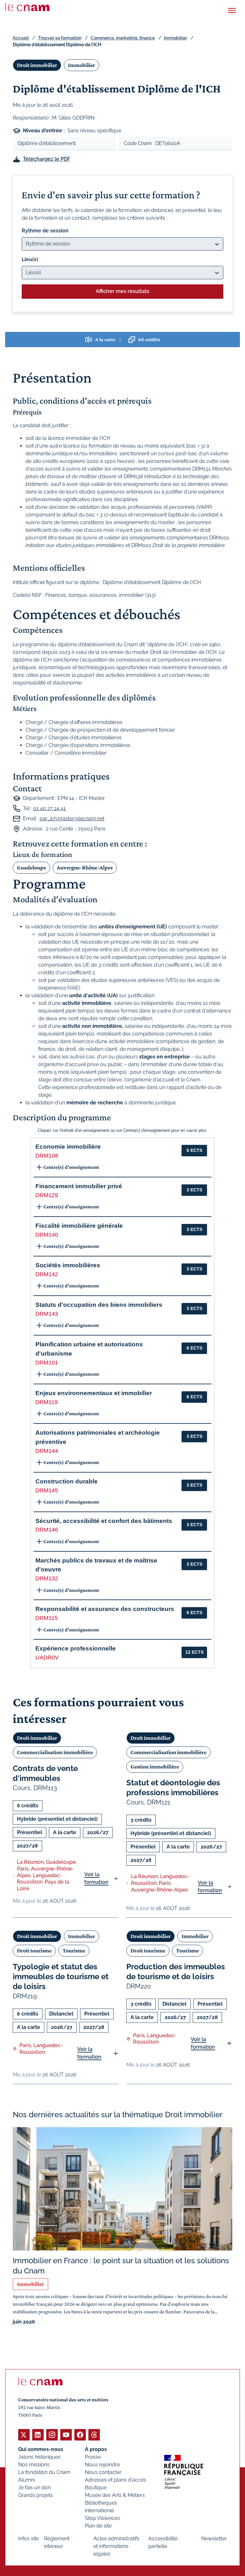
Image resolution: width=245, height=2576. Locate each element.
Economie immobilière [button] (68, 1147)
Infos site (29, 2539)
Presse (93, 2457)
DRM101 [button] (47, 1363)
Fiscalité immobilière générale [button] (79, 1226)
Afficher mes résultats (122, 291)
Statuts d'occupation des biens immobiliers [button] (99, 1305)
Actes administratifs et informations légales (116, 2546)
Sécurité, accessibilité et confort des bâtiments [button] (104, 1521)
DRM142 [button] (47, 1274)
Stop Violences (102, 2518)
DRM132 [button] (47, 1578)
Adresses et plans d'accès (115, 2480)
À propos (96, 2449)
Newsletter (214, 2539)
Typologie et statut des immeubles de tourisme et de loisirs (61, 1976)
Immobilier (175, 38)
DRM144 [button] (47, 1451)
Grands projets (36, 2495)
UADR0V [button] (47, 1658)
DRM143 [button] (47, 1314)
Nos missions (34, 2465)
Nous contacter (103, 2472)
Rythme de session (45, 231)
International (99, 2510)
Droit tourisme (34, 1950)
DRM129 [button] (47, 1195)
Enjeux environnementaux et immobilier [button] (94, 1393)
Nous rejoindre (102, 2465)
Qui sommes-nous (41, 2449)
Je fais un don (34, 2488)
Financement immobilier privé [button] (79, 1186)
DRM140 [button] (47, 1235)
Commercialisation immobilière (55, 1752)
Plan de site (98, 2526)
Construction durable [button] (67, 1481)
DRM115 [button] (47, 1618)
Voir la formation (96, 1878)
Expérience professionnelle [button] (76, 1648)
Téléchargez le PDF (47, 159)
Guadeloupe (31, 867)
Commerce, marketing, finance (123, 38)
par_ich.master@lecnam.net (72, 819)
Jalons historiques (39, 2457)
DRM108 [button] (47, 1156)
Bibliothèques (101, 2503)
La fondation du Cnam (44, 2472)
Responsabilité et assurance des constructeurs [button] (105, 1609)
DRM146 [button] (47, 1530)
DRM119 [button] (47, 1402)
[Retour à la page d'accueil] (27, 7)
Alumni (26, 2480)
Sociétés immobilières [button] (68, 1265)
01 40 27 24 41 (49, 808)
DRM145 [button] (47, 1490)
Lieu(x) (30, 259)
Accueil (21, 38)
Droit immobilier (37, 65)
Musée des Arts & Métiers (115, 2495)
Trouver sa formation (60, 38)
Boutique (96, 2488)
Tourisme (74, 1950)
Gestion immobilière (155, 1767)
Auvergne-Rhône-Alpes (85, 867)
